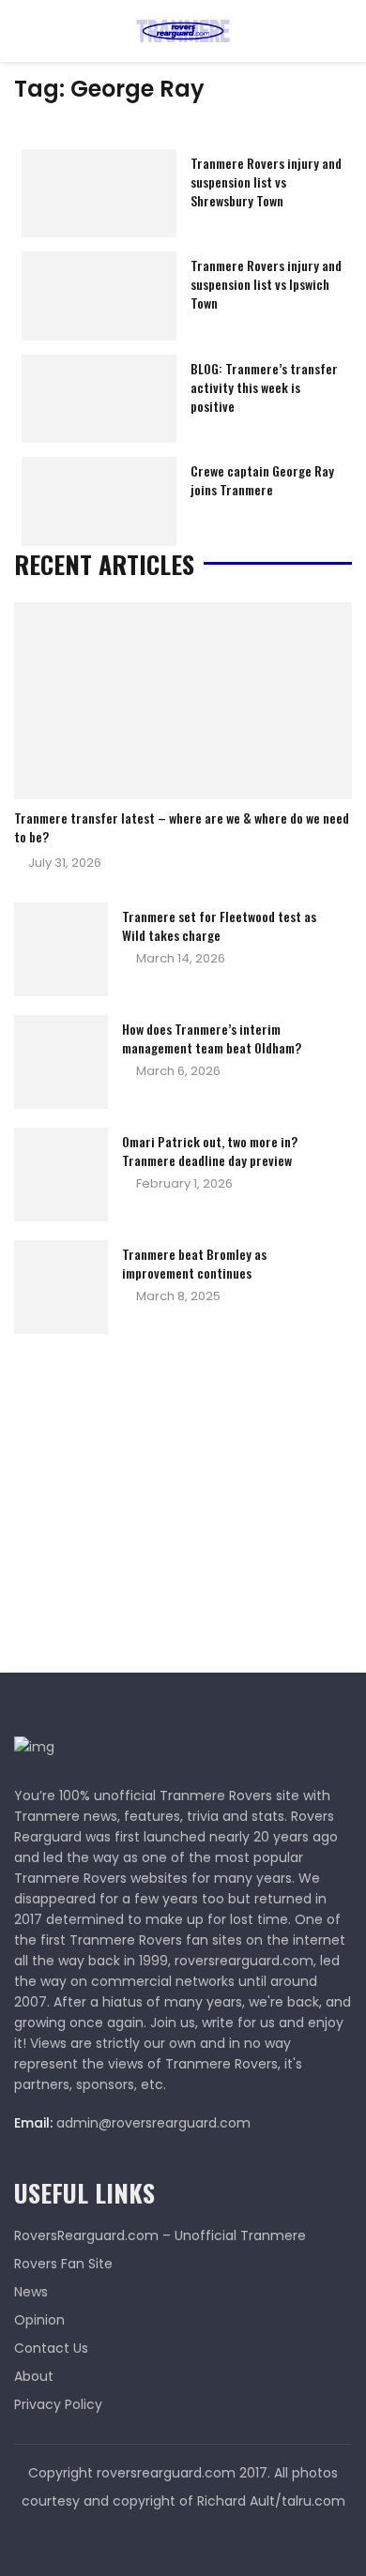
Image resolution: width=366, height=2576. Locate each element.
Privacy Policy (58, 2404)
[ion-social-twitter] (183, 2538)
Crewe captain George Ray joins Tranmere (262, 480)
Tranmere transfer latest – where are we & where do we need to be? (182, 827)
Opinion (39, 2320)
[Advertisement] (155, 1508)
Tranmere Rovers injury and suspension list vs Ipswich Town (266, 284)
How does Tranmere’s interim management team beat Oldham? (212, 1038)
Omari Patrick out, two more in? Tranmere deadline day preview (210, 1151)
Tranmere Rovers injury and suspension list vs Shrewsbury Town (266, 182)
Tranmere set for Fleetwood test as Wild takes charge (219, 925)
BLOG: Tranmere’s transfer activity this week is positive (264, 387)
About (34, 2376)
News (31, 2292)
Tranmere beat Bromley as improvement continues (194, 1263)
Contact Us (51, 2348)
